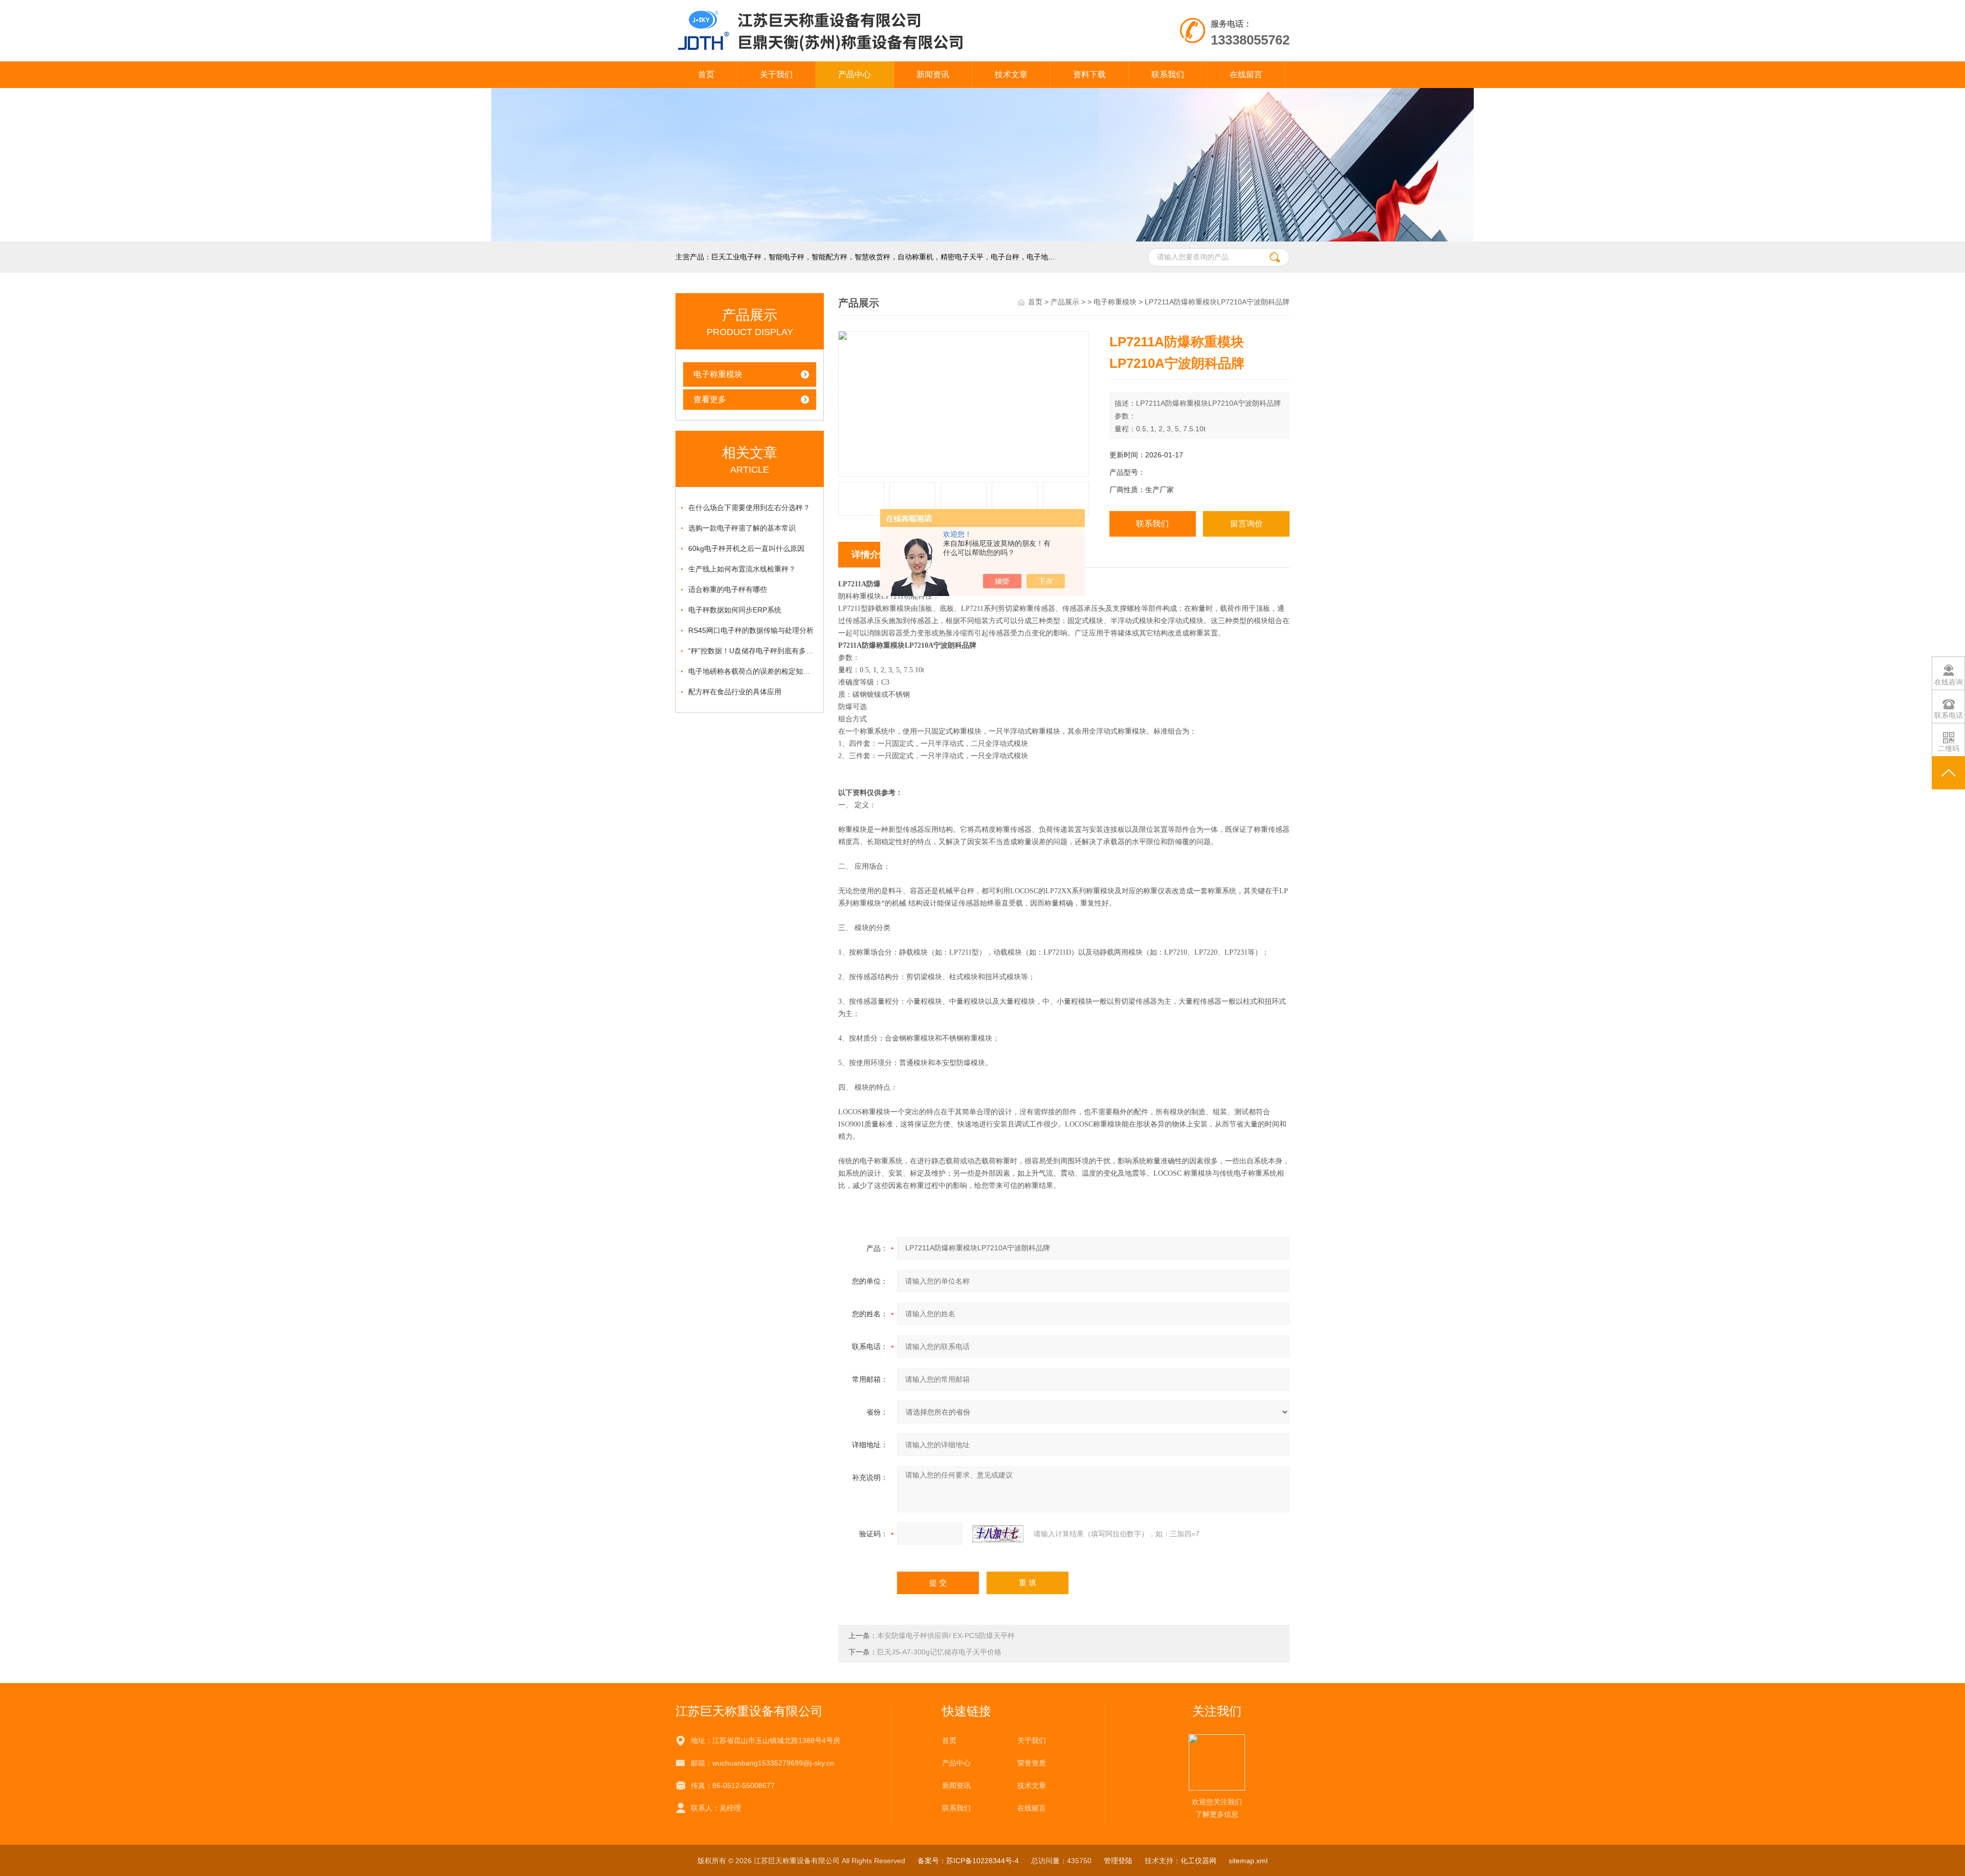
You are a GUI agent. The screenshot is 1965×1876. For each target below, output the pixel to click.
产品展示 (1065, 302)
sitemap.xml (1248, 1861)
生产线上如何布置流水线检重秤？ (742, 569)
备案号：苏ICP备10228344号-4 (968, 1861)
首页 (706, 74)
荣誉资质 (1032, 1763)
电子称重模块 (718, 374)
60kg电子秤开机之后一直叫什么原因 (746, 548)
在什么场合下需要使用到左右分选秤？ (749, 507)
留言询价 (1247, 524)
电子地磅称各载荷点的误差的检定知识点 (752, 671)
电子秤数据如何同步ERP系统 (735, 610)
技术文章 (1011, 74)
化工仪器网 (1198, 1861)
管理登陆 (1118, 1861)
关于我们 (776, 74)
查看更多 (710, 399)
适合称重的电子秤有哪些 (728, 589)
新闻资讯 (933, 74)
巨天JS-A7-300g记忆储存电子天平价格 (939, 1652)
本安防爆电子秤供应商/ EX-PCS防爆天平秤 (946, 1636)
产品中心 (855, 74)
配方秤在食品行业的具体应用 (735, 692)
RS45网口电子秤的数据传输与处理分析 (751, 630)
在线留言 (1246, 74)
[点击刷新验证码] (998, 1534)
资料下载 (1089, 74)
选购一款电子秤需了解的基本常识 (742, 528)
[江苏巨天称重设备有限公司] (864, 10)
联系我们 (1168, 74)
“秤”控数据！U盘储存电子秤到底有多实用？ (752, 651)
